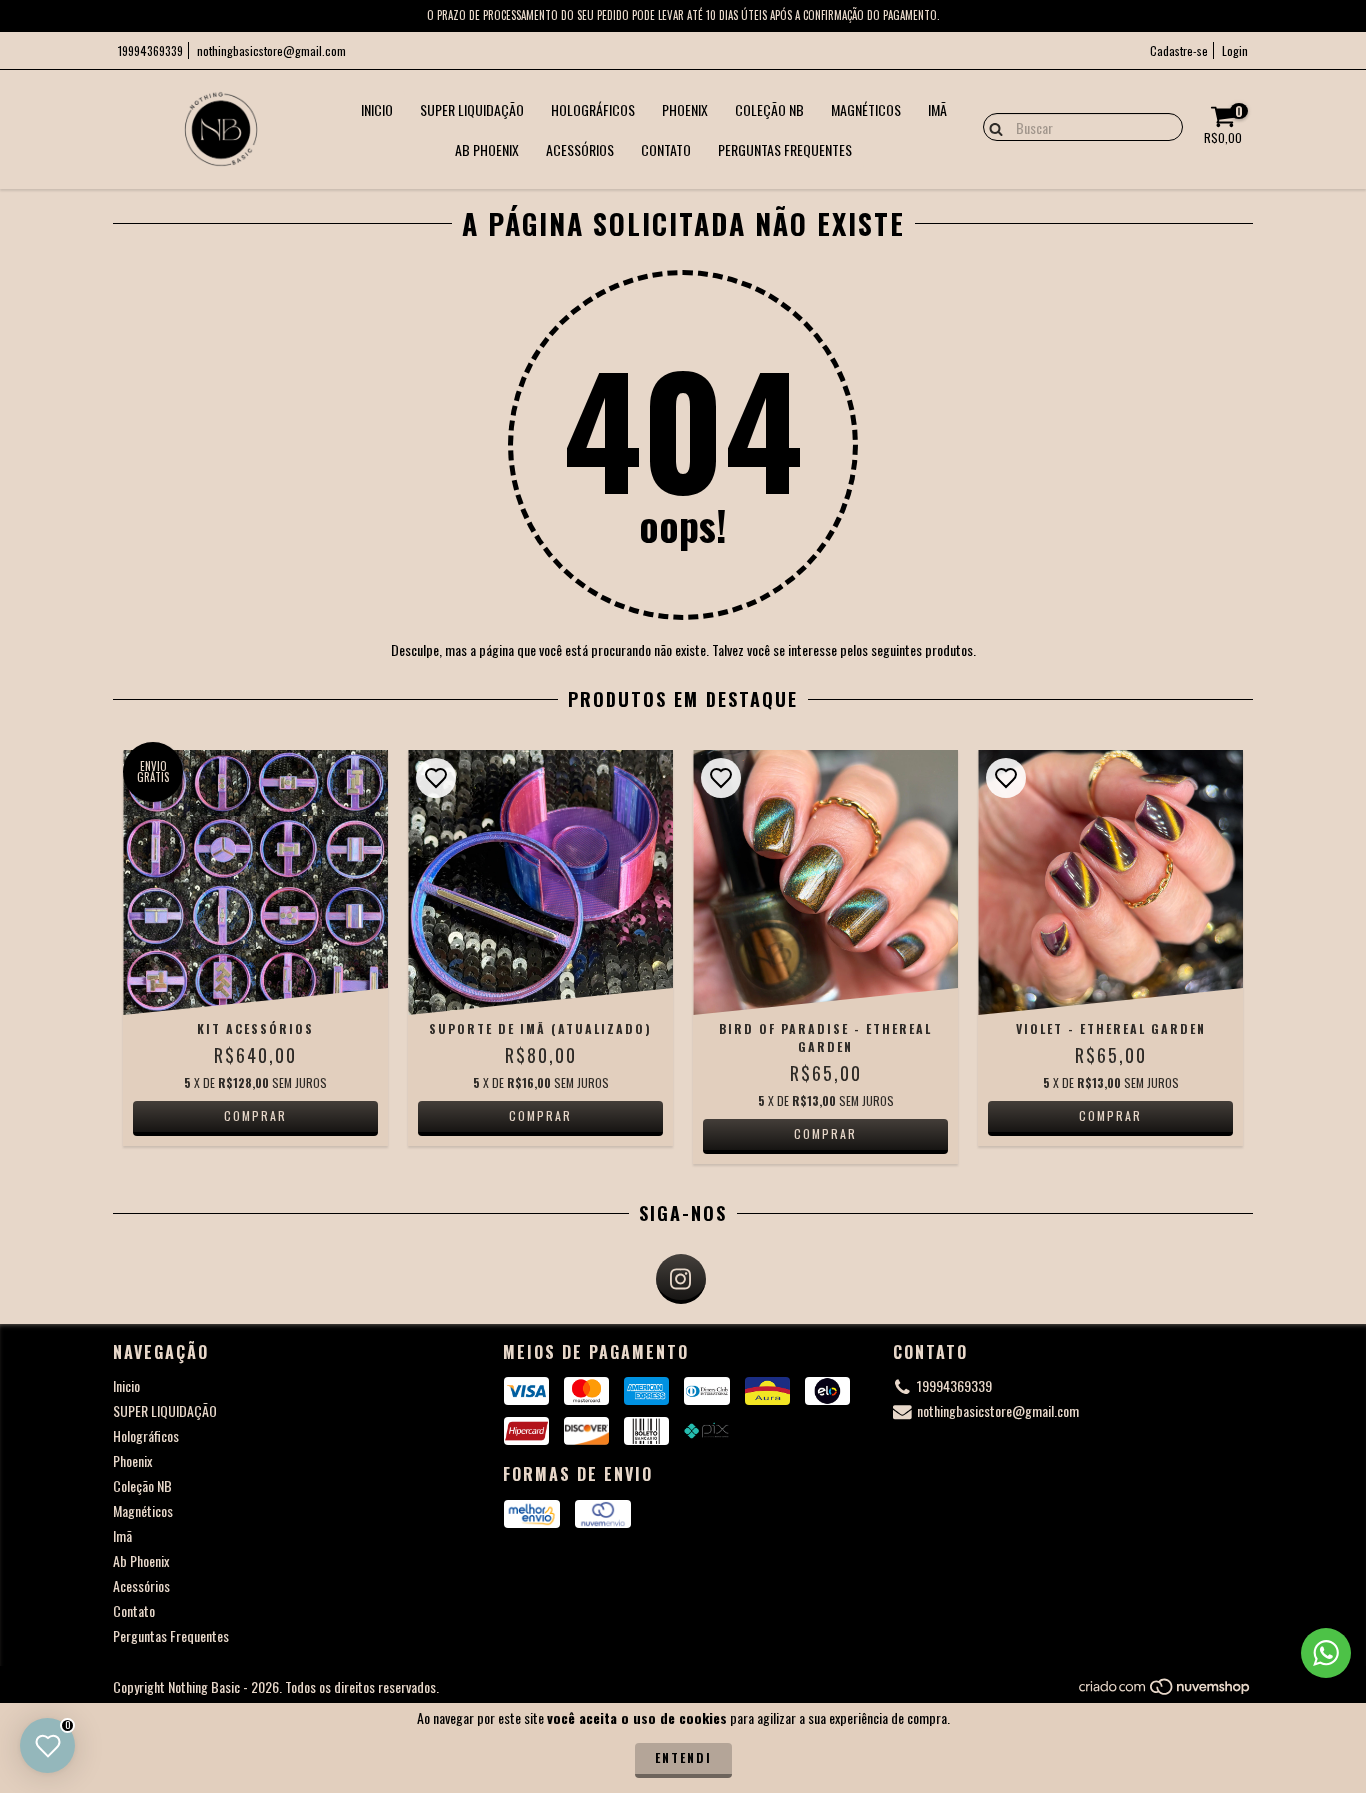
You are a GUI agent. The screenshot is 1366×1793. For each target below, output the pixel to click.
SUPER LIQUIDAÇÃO (472, 109)
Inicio (377, 109)
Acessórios (580, 149)
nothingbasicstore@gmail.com (271, 50)
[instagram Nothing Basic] (681, 1279)
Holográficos (593, 109)
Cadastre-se (1179, 50)
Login (1235, 50)
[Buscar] (991, 126)
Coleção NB (769, 109)
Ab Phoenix (487, 149)
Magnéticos (866, 109)
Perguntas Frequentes (785, 149)
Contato (666, 149)
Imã (937, 109)
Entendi (683, 1757)
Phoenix (685, 109)
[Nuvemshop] (1165, 1691)
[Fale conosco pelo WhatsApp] (1326, 1653)
